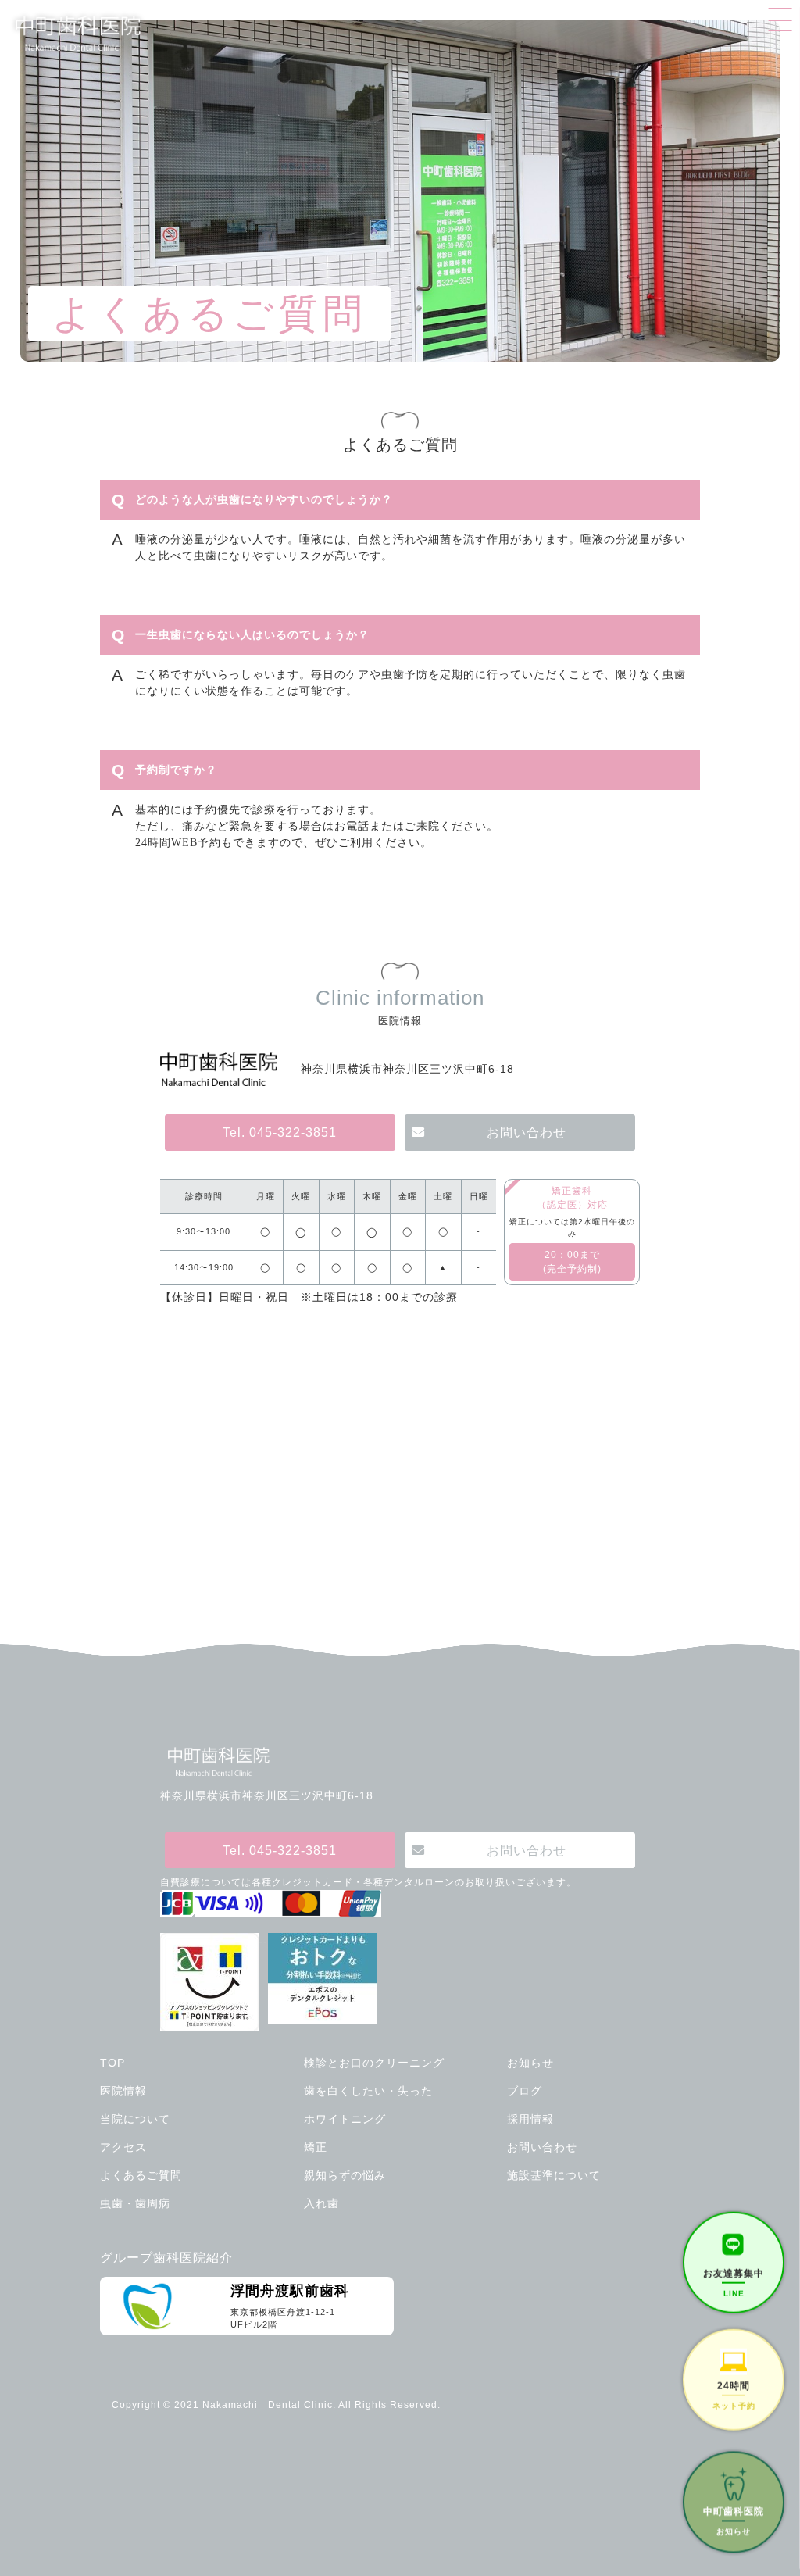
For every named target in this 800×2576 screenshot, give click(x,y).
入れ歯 (321, 2203)
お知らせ (530, 2063)
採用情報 (530, 2119)
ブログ (525, 2091)
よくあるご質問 (141, 2175)
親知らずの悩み (345, 2175)
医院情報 (123, 2091)
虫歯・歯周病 (135, 2203)
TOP (112, 2063)
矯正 (316, 2147)
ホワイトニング (345, 2119)
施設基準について (554, 2175)
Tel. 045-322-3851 (280, 1132)
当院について (135, 2119)
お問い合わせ (527, 1132)
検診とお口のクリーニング (374, 2063)
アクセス (123, 2147)
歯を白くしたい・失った (368, 2091)
